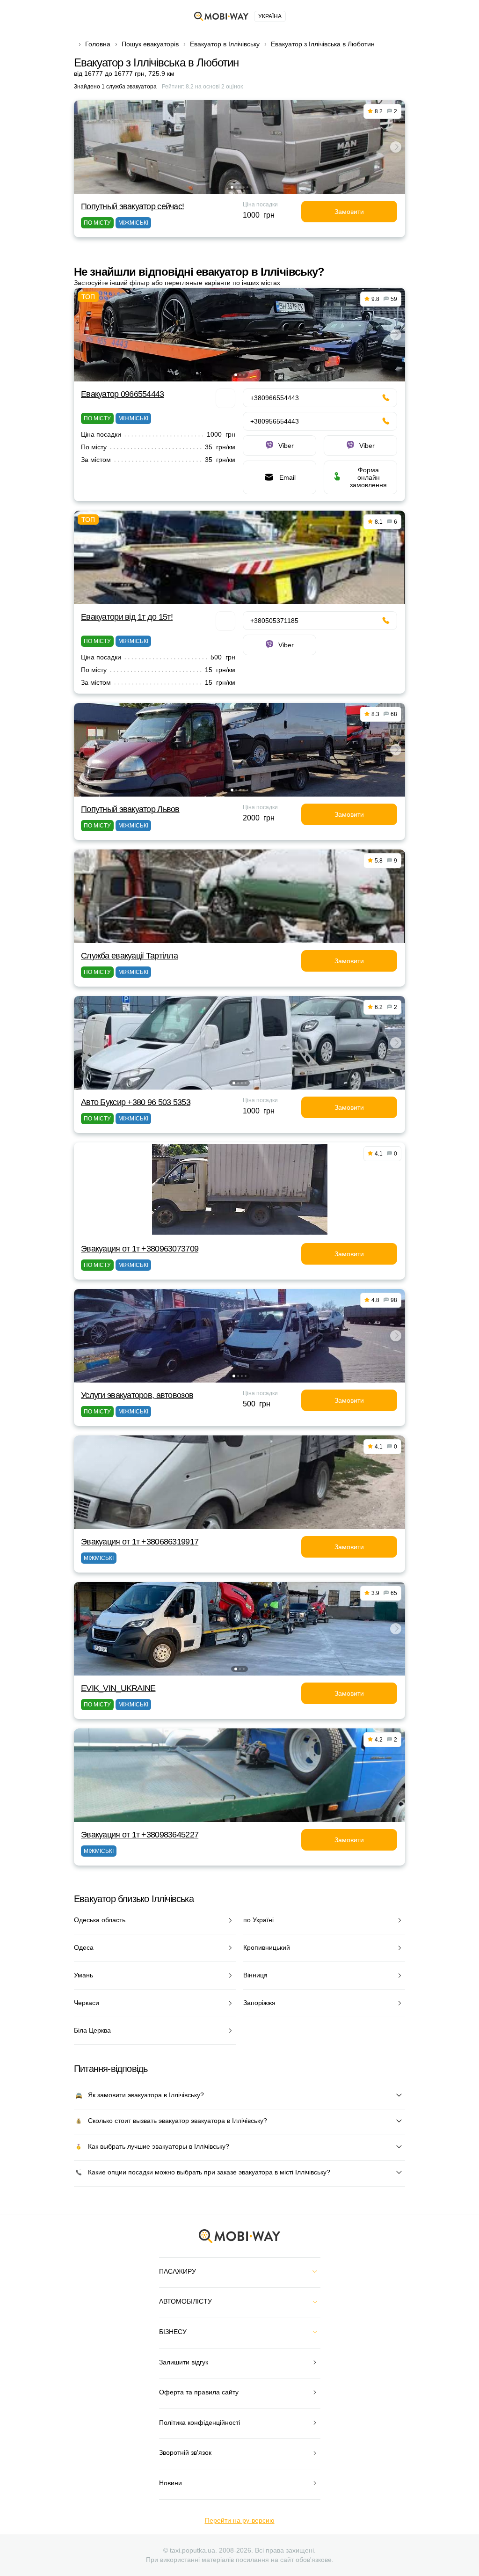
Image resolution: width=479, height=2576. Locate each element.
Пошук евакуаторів (150, 44)
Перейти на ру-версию (240, 2520)
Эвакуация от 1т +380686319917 (140, 1542)
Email (287, 477)
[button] (232, 187)
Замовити (349, 212)
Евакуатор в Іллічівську (225, 44)
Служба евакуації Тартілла (129, 956)
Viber (286, 446)
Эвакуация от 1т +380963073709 (140, 1249)
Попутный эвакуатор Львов (130, 809)
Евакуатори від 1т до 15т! (127, 617)
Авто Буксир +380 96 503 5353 (136, 1102)
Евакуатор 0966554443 (123, 394)
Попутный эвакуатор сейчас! (132, 206)
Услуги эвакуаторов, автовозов (137, 1395)
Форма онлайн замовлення (368, 477)
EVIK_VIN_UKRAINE (118, 1688)
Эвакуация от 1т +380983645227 (140, 1835)
